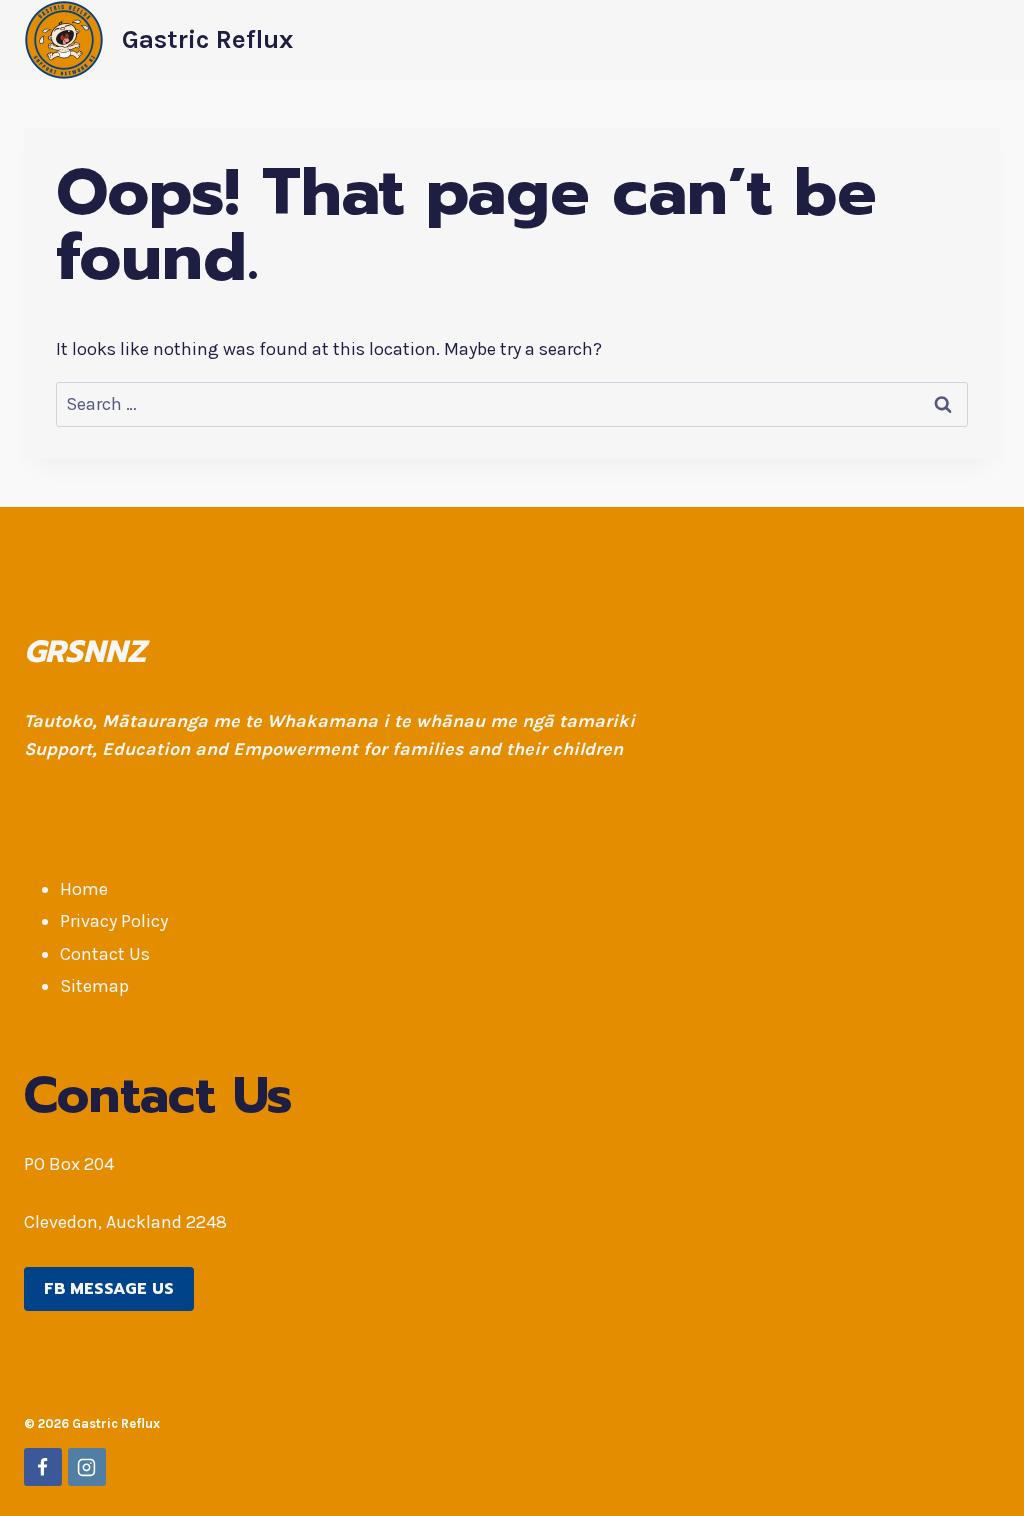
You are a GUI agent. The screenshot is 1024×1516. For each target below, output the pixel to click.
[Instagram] (87, 1467)
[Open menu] (981, 39)
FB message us (109, 1289)
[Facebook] (43, 1467)
